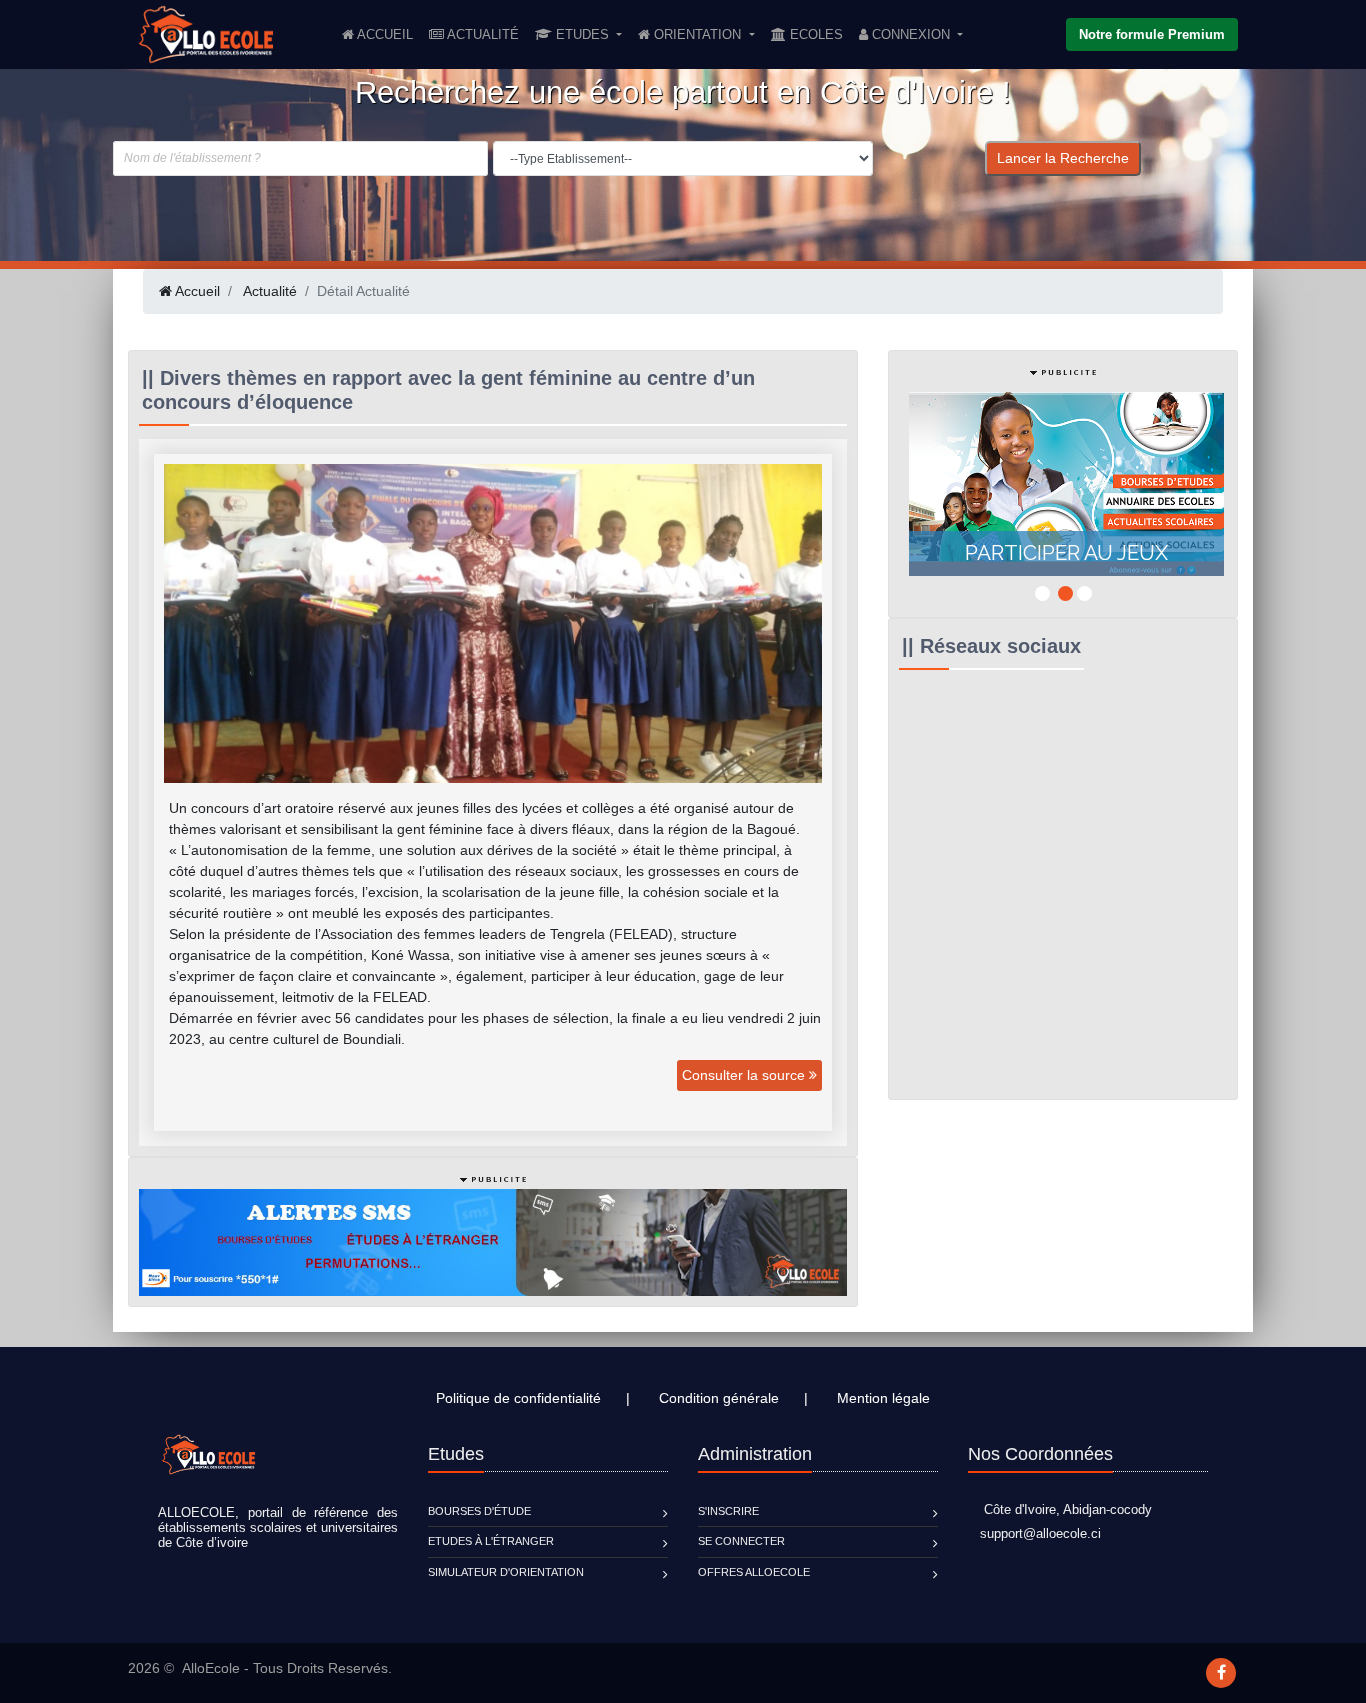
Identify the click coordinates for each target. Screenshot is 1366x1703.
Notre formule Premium (1152, 34)
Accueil (387, 34)
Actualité (481, 34)
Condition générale (719, 1398)
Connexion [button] (911, 34)
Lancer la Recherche (1063, 158)
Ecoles (814, 34)
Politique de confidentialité (518, 1398)
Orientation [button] (697, 34)
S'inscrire (728, 1511)
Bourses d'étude (479, 1511)
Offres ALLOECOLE (754, 1572)
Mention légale (883, 1398)
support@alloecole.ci (1034, 1533)
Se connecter (741, 1541)
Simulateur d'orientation (506, 1572)
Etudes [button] (582, 34)
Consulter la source (745, 1075)
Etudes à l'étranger (491, 1541)
